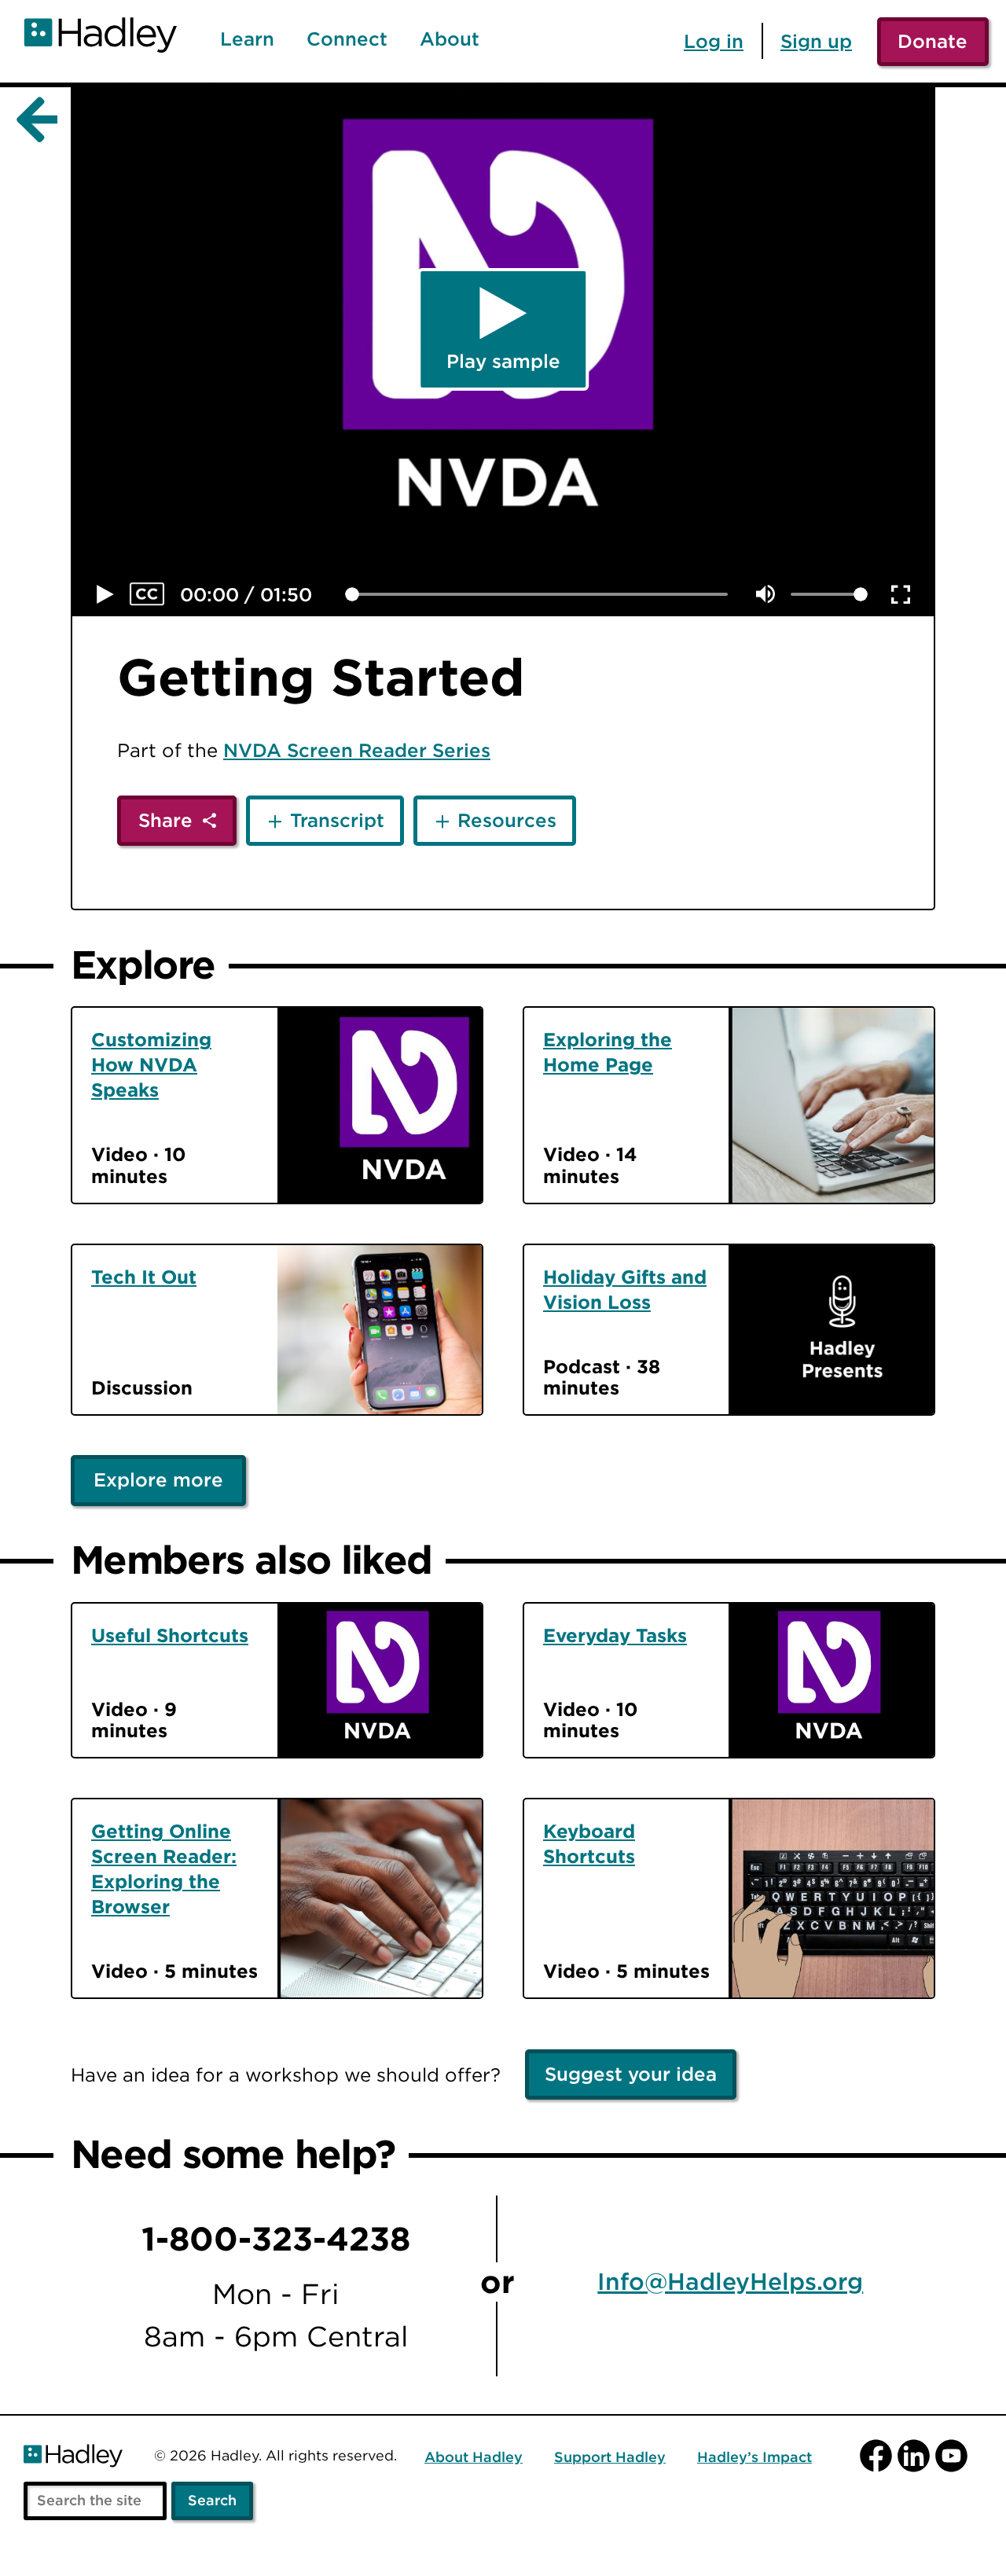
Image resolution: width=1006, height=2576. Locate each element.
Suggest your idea (631, 2074)
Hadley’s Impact (754, 2458)
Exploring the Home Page (608, 1052)
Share (165, 820)
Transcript (337, 820)
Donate (933, 41)
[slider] (352, 594)
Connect (347, 39)
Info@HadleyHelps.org (730, 2282)
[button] (105, 594)
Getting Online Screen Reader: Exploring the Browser (164, 1869)
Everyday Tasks (615, 1635)
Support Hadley (610, 2458)
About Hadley (474, 2458)
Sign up (816, 41)
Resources (507, 820)
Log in (714, 41)
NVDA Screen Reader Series (357, 750)
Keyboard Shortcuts (589, 1843)
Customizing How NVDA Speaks (151, 1064)
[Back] (34, 120)
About (450, 39)
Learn (247, 39)
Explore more (158, 1479)
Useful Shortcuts (170, 1635)
